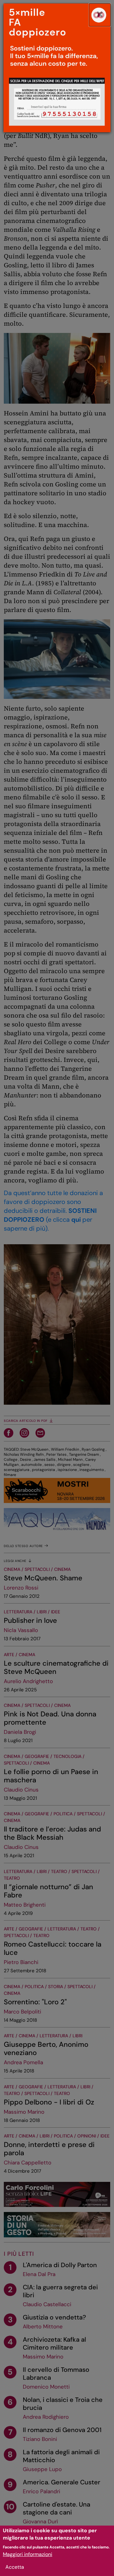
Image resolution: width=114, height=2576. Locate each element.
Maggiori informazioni (28, 2554)
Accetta (15, 2567)
